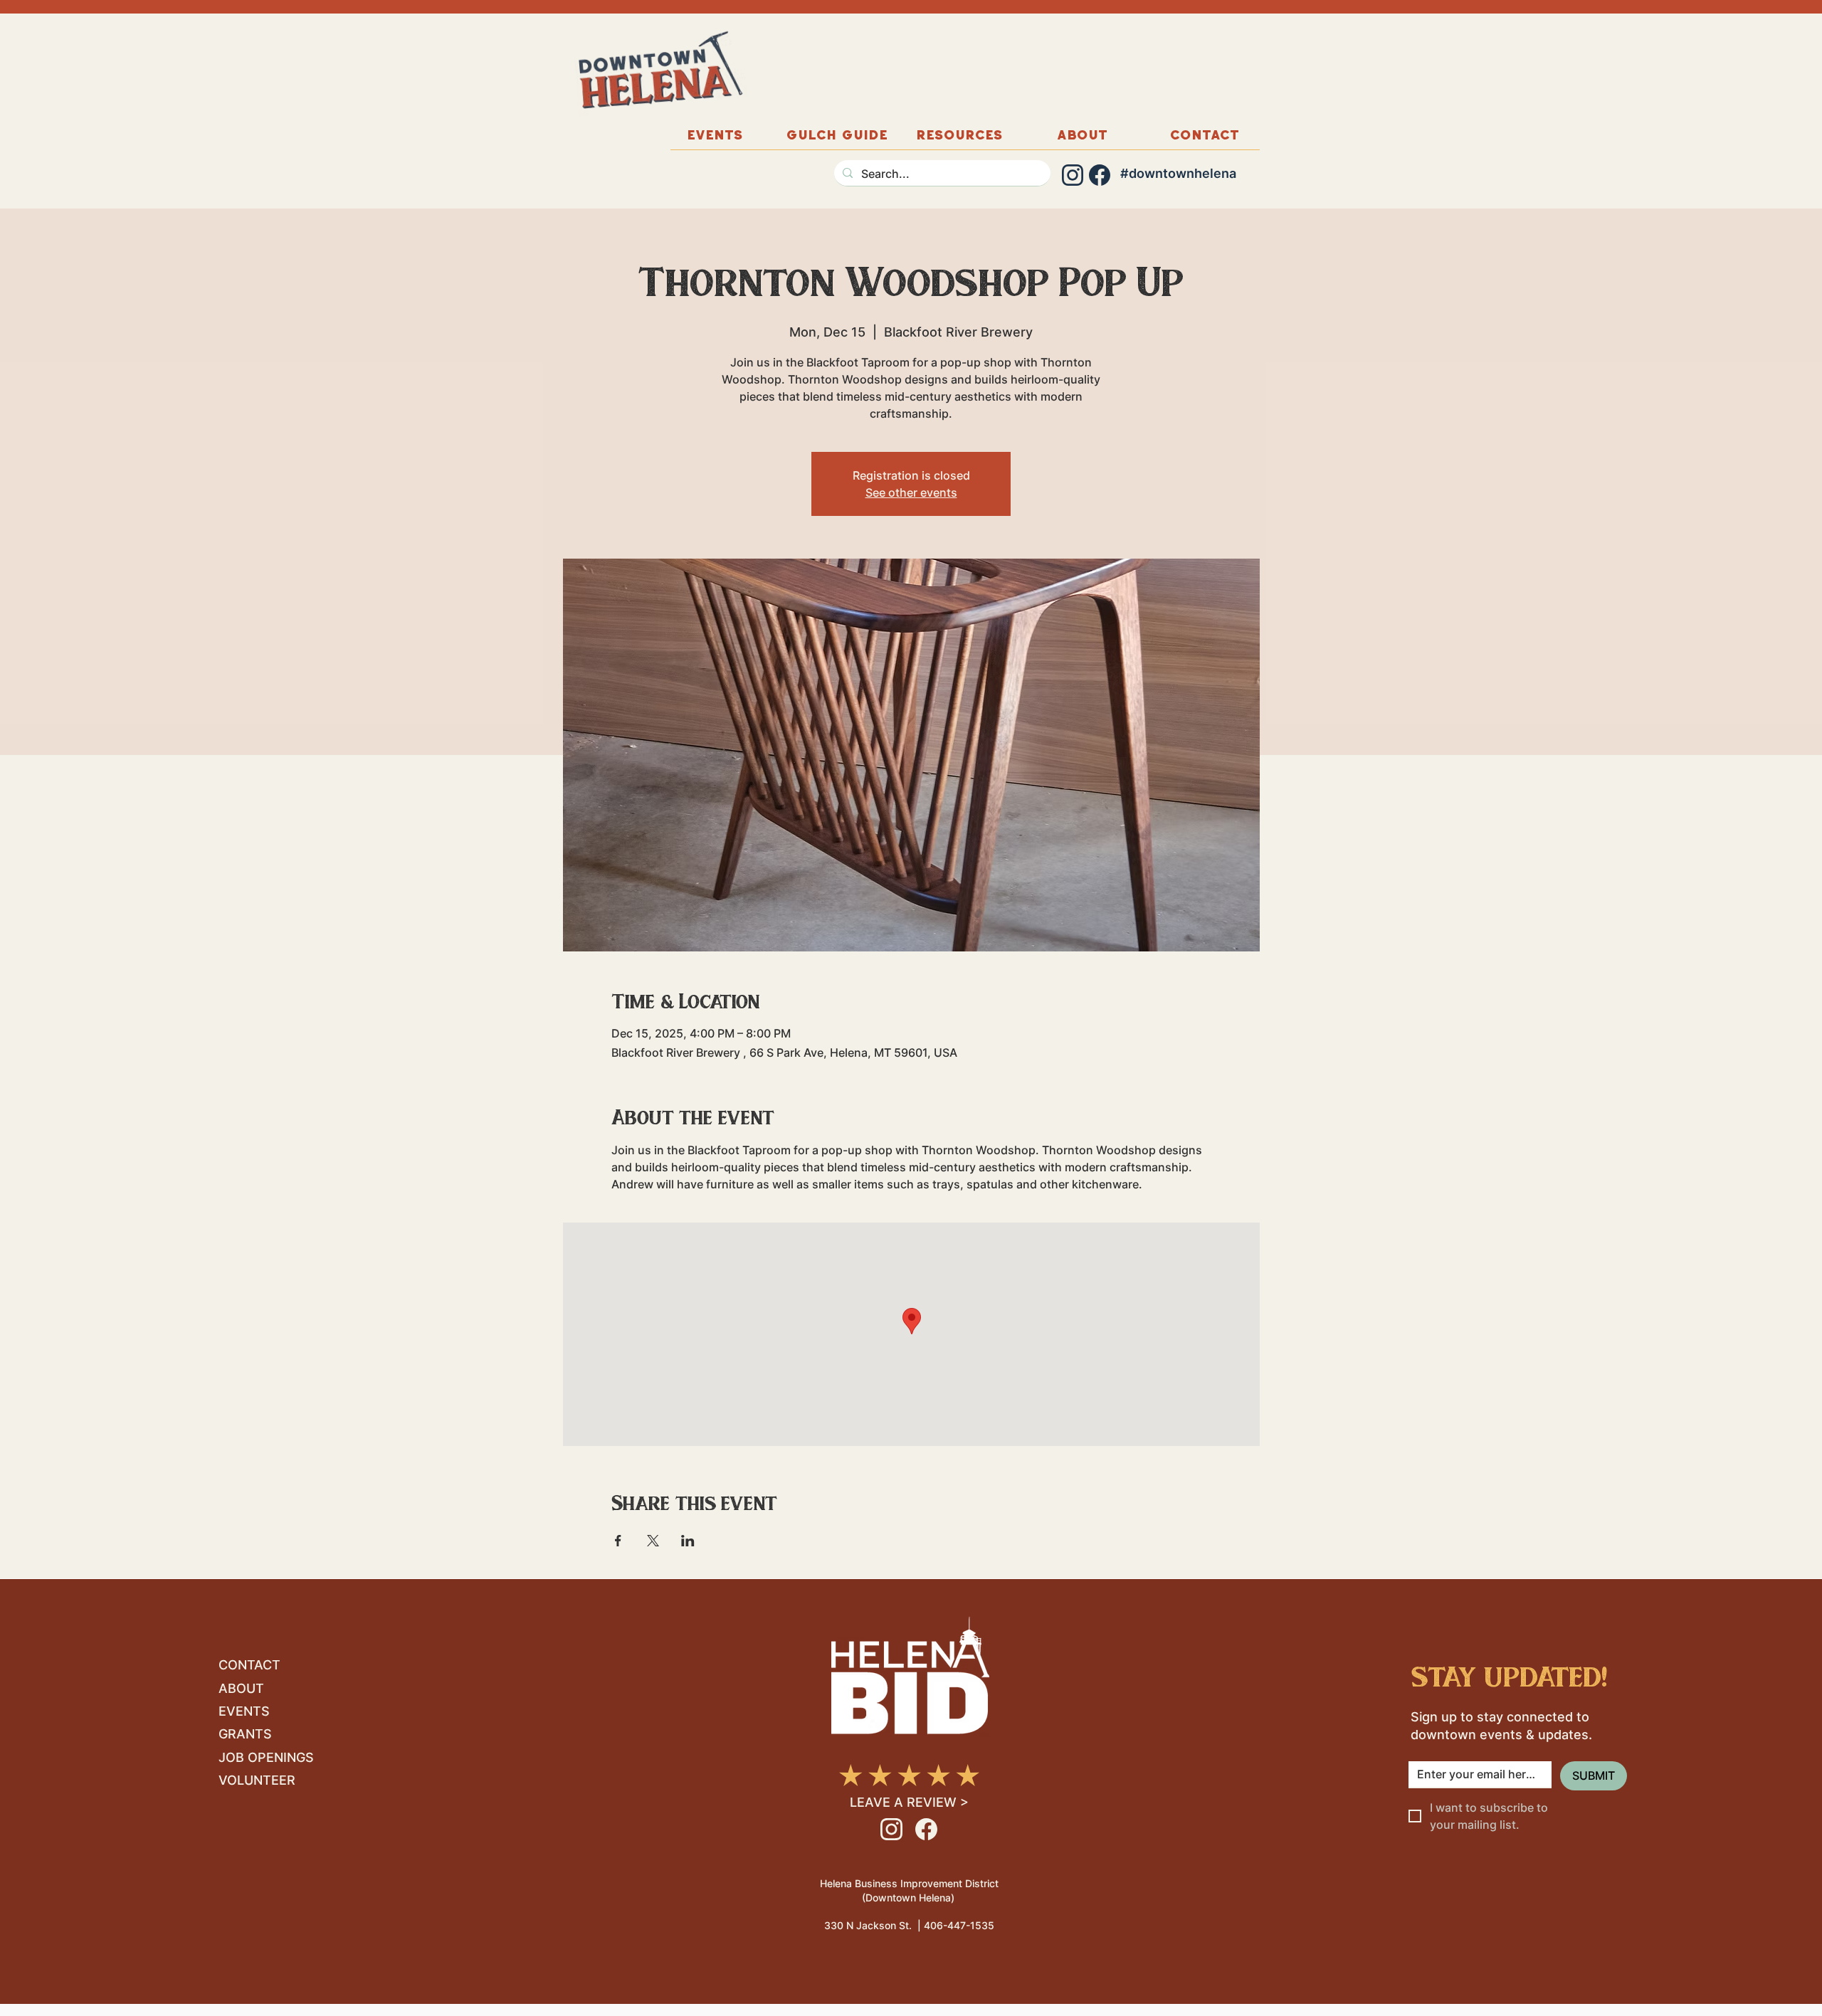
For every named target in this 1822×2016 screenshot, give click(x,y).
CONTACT (249, 1665)
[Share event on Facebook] (618, 1541)
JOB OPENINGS (266, 1757)
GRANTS (245, 1734)
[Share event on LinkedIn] (688, 1541)
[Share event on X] (653, 1541)
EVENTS (244, 1711)
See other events (911, 492)
